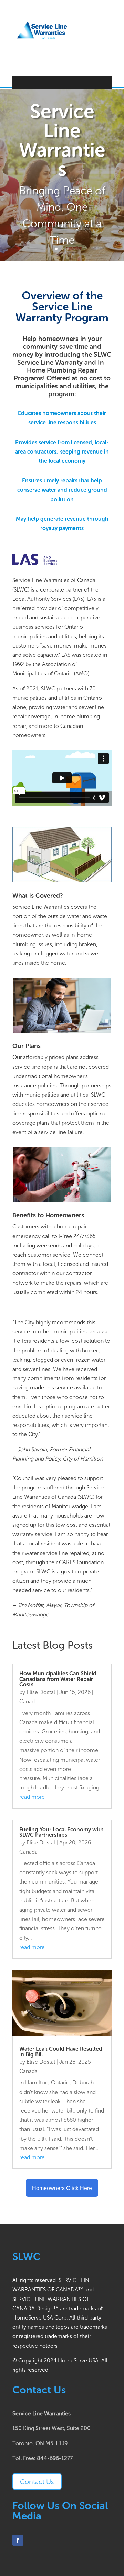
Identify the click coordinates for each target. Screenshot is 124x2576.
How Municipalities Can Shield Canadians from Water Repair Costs (58, 1679)
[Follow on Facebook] (18, 2540)
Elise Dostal (41, 1692)
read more (32, 1797)
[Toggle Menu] (103, 82)
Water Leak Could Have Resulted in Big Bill (61, 2052)
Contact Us (37, 2482)
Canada (28, 1701)
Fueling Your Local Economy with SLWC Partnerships (61, 1832)
